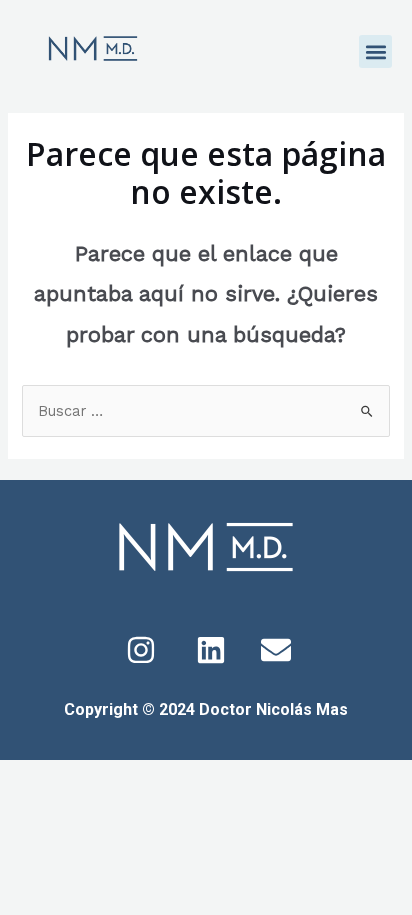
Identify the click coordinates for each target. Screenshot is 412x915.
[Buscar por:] (205, 411)
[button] (375, 51)
